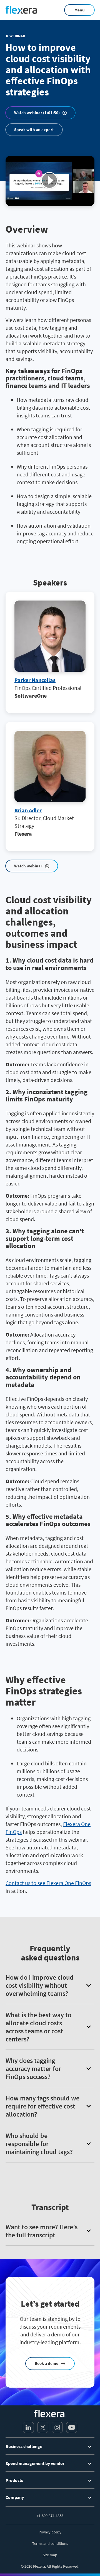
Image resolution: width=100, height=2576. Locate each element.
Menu (80, 10)
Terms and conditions (50, 2543)
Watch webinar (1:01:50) (37, 113)
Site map (50, 2555)
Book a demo (47, 2363)
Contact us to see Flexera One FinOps (48, 1883)
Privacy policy (50, 2532)
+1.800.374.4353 (50, 2516)
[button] (50, 1985)
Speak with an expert (34, 130)
